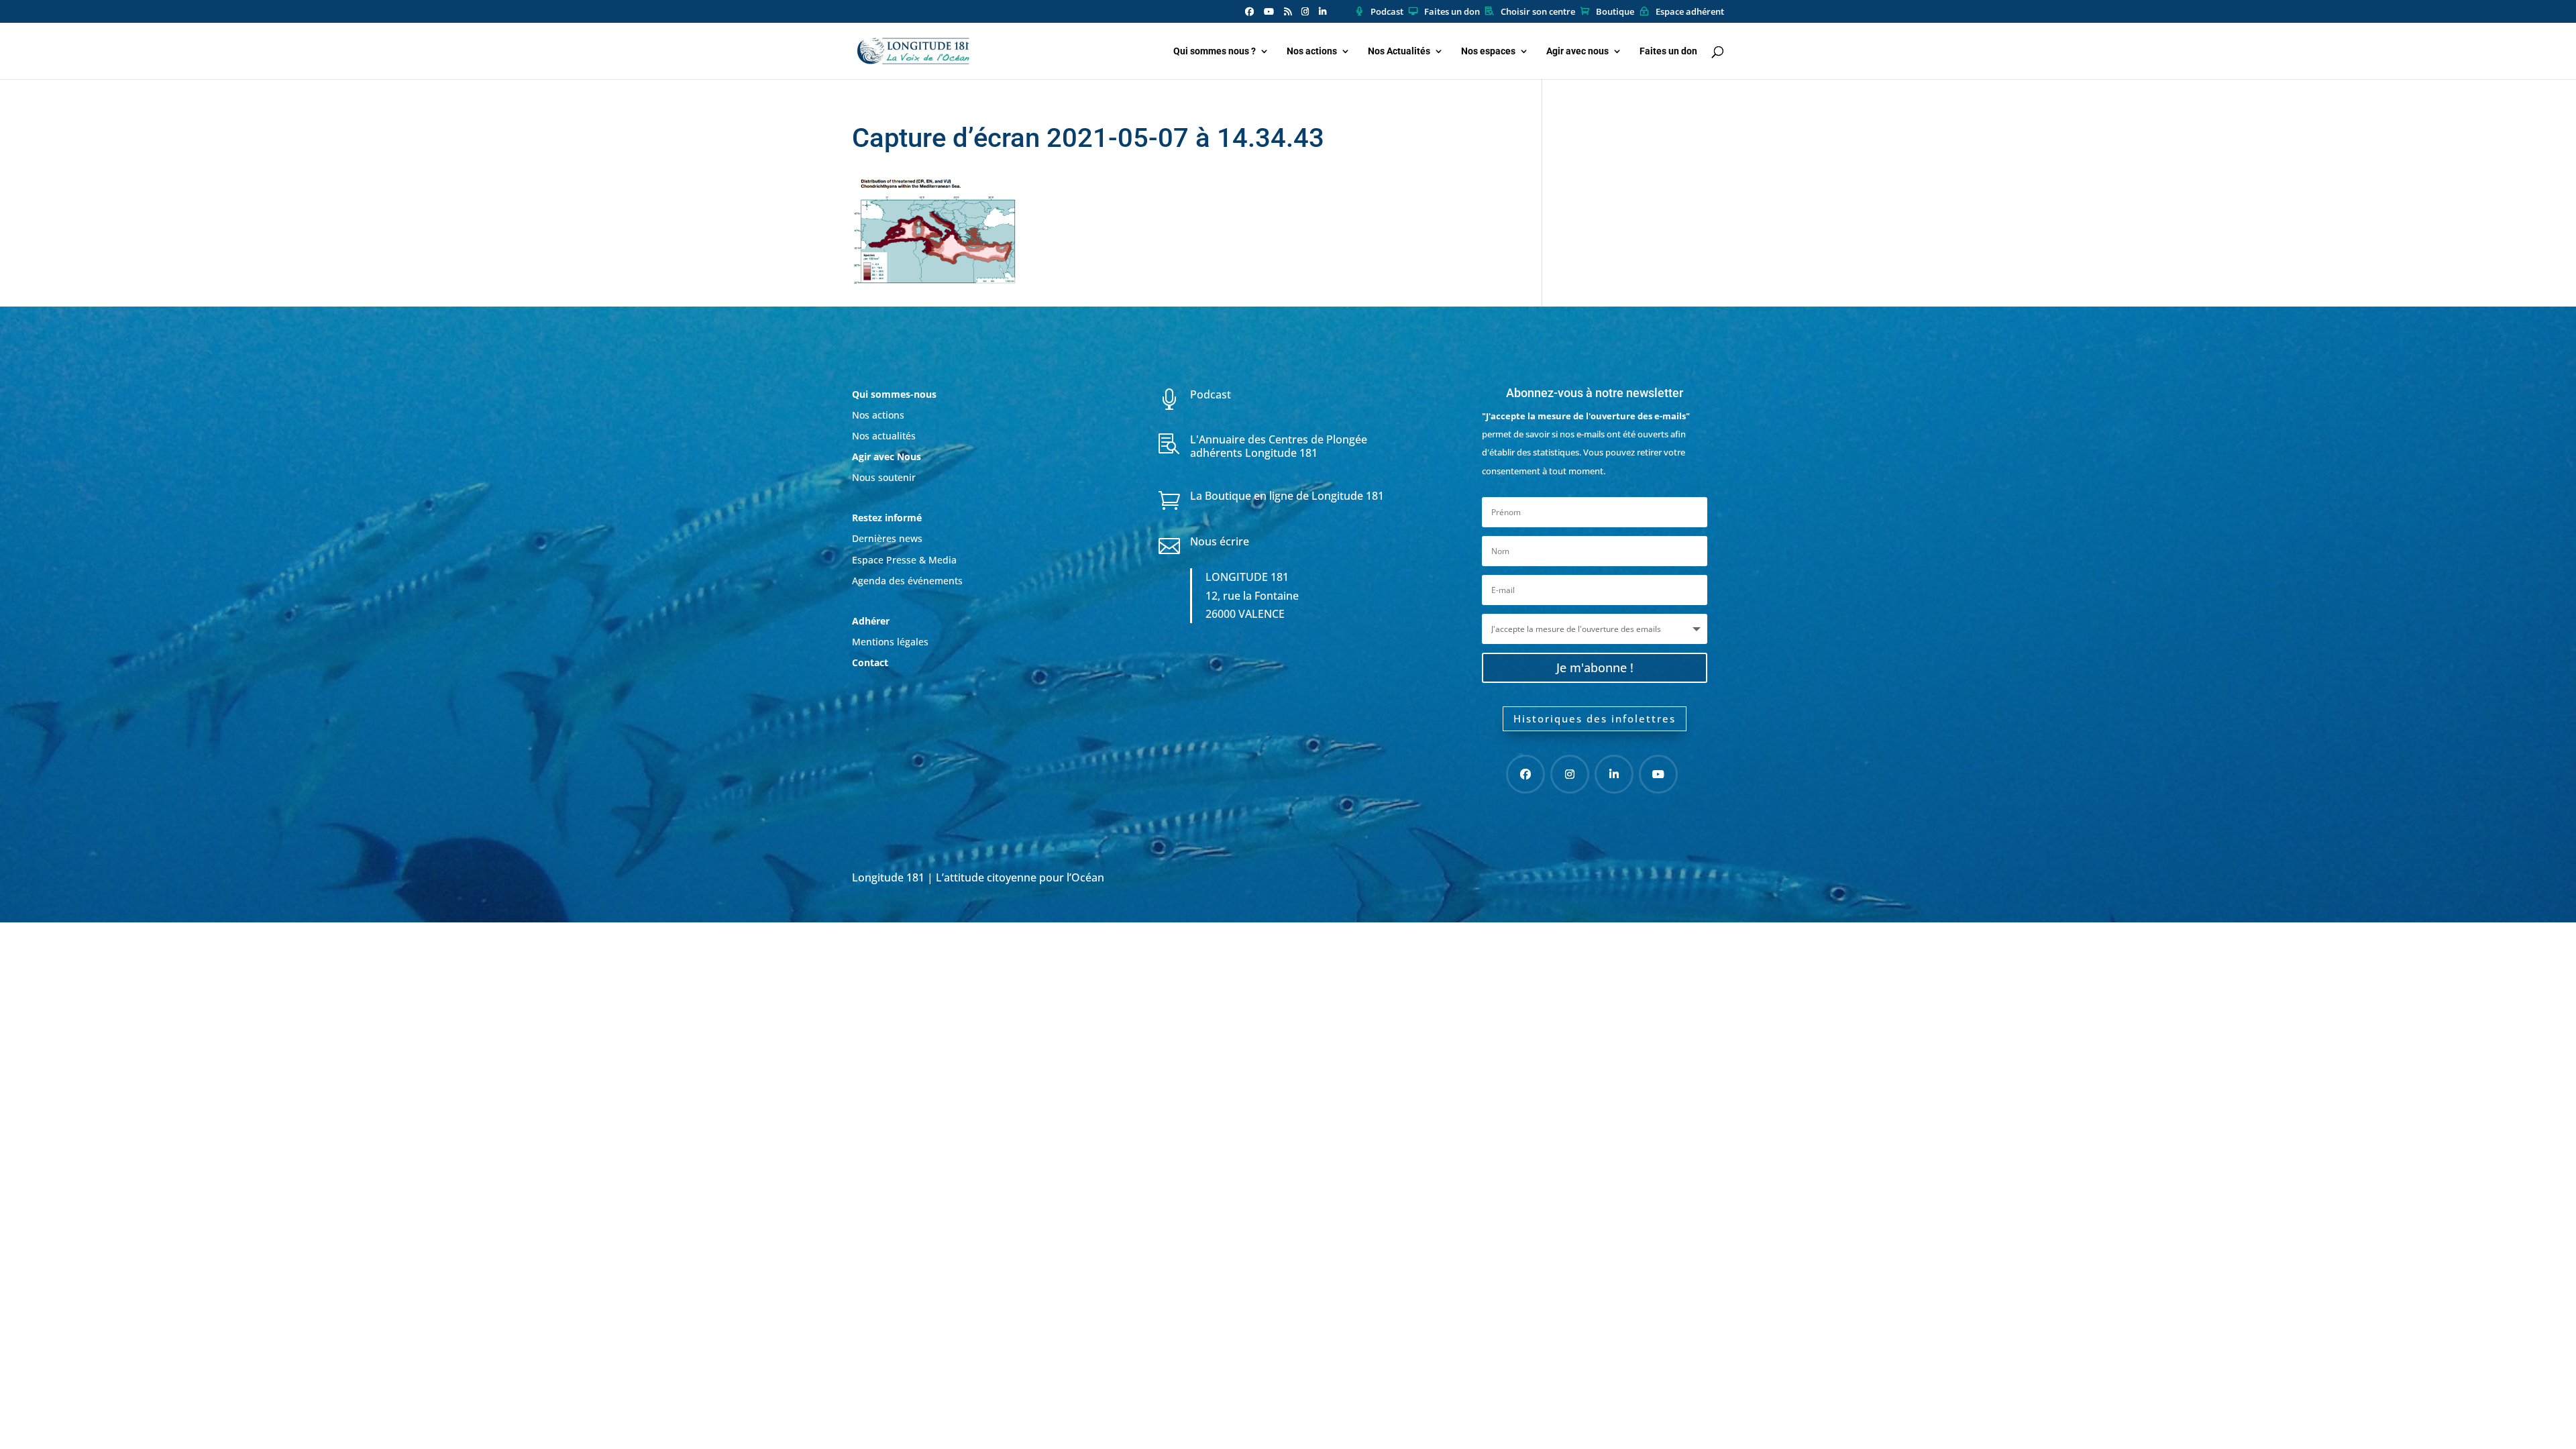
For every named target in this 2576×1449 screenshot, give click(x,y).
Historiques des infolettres (1595, 718)
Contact (870, 662)
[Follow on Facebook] (1525, 774)
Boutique (1615, 12)
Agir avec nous (1577, 51)
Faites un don (1452, 12)
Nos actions (1312, 51)
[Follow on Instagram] (1570, 774)
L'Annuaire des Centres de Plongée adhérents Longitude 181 (1279, 446)
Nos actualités (884, 436)
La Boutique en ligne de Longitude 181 (1287, 496)
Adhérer (872, 621)
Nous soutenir (884, 477)
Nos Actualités (1399, 51)
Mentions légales (890, 642)
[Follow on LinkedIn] (1614, 774)
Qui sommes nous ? (1215, 51)
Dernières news (887, 538)
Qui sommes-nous (894, 394)
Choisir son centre (1538, 12)
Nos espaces (1488, 51)
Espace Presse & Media (904, 560)
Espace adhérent (1690, 12)
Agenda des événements (907, 581)
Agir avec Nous (887, 457)
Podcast (1387, 12)
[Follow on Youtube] (1658, 774)
